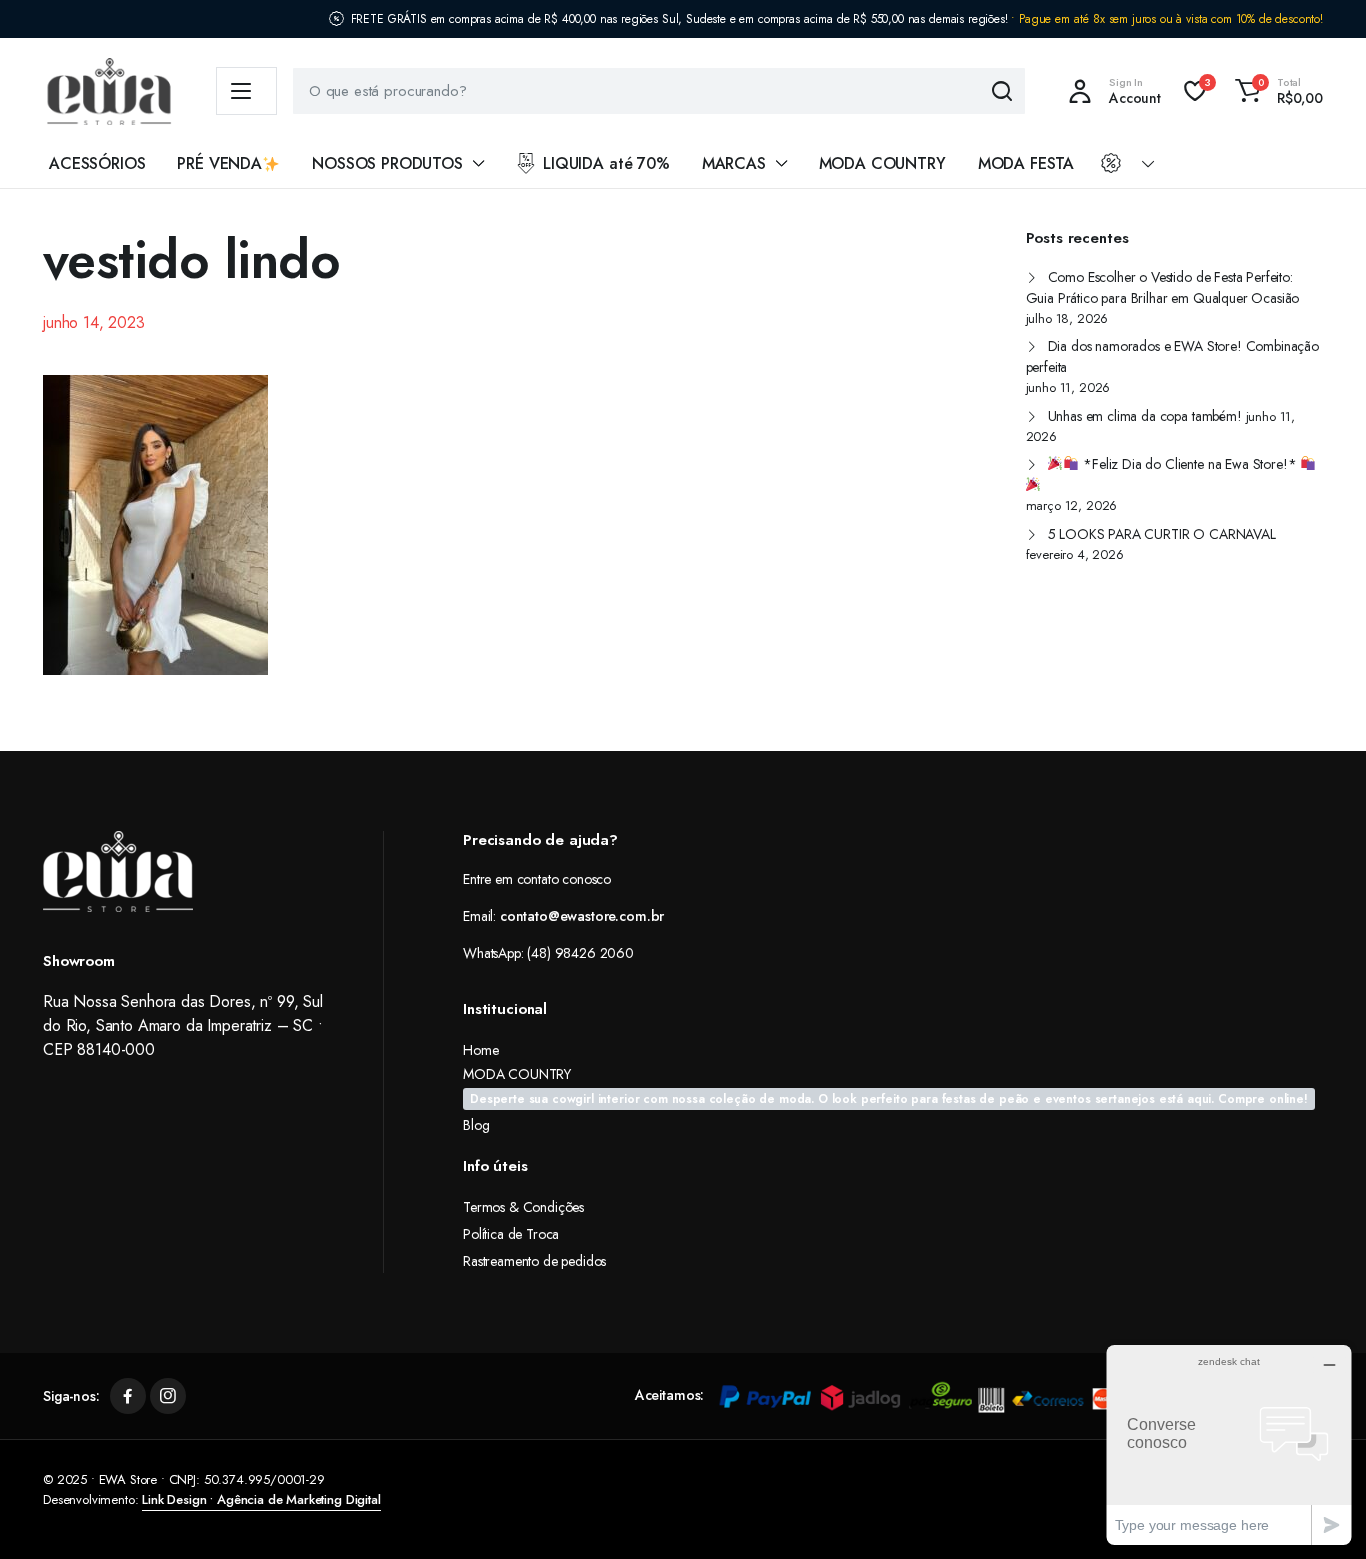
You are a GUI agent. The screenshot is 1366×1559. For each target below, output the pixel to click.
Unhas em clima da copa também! (1145, 416)
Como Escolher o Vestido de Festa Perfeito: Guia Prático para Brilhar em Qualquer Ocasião (1163, 287)
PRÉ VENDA (219, 163)
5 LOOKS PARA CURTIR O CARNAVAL (1162, 534)
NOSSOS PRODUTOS (387, 163)
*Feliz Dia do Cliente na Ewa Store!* (1189, 464)
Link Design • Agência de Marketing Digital (261, 1499)
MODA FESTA (1026, 163)
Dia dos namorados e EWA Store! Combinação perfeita (1172, 356)
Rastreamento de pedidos (534, 1261)
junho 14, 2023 (94, 322)
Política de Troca (511, 1234)
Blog (476, 1125)
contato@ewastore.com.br (582, 916)
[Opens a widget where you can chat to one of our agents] (1229, 1444)
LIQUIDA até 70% (606, 163)
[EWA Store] (109, 91)
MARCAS (734, 163)
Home (480, 1050)
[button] (1276, 91)
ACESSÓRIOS (97, 163)
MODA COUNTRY (882, 163)
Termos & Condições (523, 1207)
